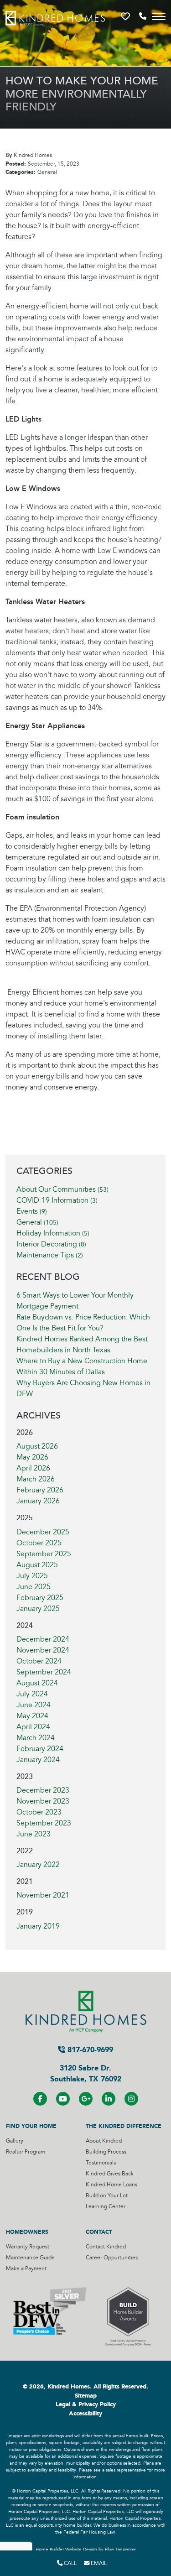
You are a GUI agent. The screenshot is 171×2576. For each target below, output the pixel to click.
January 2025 (38, 1609)
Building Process (106, 2152)
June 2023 (34, 1834)
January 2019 (38, 1926)
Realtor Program (26, 2152)
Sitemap (86, 2396)
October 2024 (39, 1661)
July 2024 (32, 1694)
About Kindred (104, 2141)
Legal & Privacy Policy (86, 2404)
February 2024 (40, 1749)
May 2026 (32, 1457)
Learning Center (106, 2207)
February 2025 (40, 1598)
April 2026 (33, 1468)
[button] (126, 16)
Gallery (15, 2141)
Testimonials (101, 2163)
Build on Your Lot (107, 2196)
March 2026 (36, 1479)
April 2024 (33, 1727)
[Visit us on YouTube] (63, 2099)
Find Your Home (31, 2126)
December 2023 (43, 1790)
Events (32, 1211)
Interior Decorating (51, 1244)
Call (70, 2563)
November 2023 (43, 1801)
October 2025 (39, 1543)
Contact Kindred (106, 2247)
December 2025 (43, 1532)
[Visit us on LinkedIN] (109, 2099)
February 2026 (40, 1490)
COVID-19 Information (57, 1200)
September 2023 (44, 1823)
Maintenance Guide (30, 2258)
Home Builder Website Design (66, 2550)
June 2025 (34, 1587)
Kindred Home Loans (111, 2185)
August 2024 (37, 1683)
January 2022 (38, 1865)
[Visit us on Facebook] (40, 2099)
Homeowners (27, 2232)
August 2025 (37, 1565)
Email (98, 2563)
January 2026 (38, 1501)
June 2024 (34, 1705)
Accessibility (85, 2414)
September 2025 (44, 1554)
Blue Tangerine (120, 2550)
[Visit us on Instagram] (131, 2099)
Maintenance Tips (50, 1255)
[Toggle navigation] (159, 16)
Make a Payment (26, 2269)
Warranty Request (28, 2247)
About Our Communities (62, 1189)
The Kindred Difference (124, 2126)
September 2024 (44, 1672)
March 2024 (36, 1738)
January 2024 (38, 1760)
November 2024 (43, 1650)
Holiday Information (53, 1233)
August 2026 (37, 1446)
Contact (99, 2232)
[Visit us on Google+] (86, 2099)
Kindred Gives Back (110, 2174)
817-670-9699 (89, 2050)
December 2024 (43, 1639)
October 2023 (39, 1812)
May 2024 (32, 1716)
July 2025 (32, 1576)
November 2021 (43, 1895)
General (37, 1222)
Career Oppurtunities (112, 2258)
